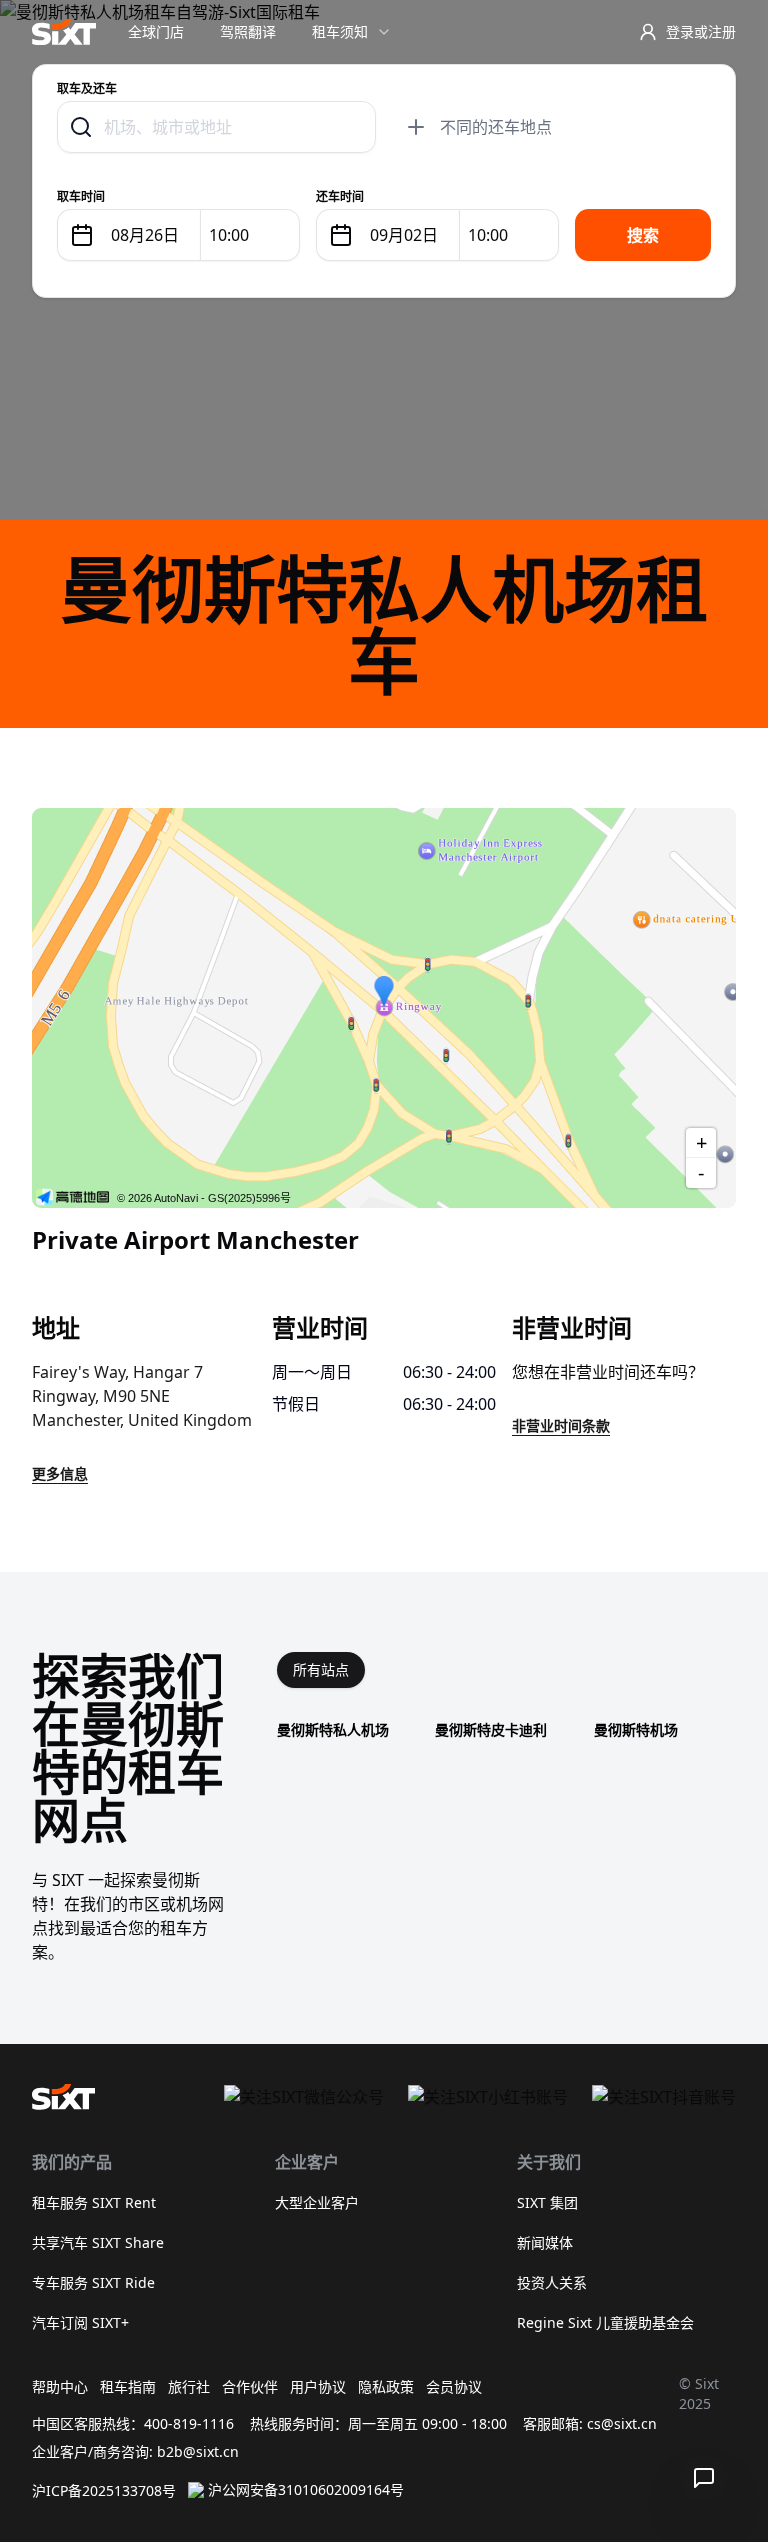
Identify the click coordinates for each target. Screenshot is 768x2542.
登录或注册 (701, 31)
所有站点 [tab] (321, 1669)
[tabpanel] (506, 1730)
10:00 (229, 235)
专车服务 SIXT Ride (93, 2282)
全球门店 (156, 31)
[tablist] (321, 1670)
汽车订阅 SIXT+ (80, 2322)
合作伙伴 (250, 2386)
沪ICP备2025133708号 (104, 2490)
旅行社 (189, 2386)
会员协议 (454, 2386)
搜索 (643, 235)
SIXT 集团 (547, 2202)
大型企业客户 (317, 2202)
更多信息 (60, 1473)
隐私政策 (386, 2386)
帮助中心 (60, 2386)
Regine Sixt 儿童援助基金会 (605, 2322)
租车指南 (128, 2386)
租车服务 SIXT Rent (94, 2202)
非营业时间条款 (561, 1425)
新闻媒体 (545, 2242)
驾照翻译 (248, 31)
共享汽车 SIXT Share (98, 2242)
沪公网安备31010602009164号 (306, 2489)
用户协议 (318, 2386)
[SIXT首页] (64, 32)
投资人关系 (552, 2282)
